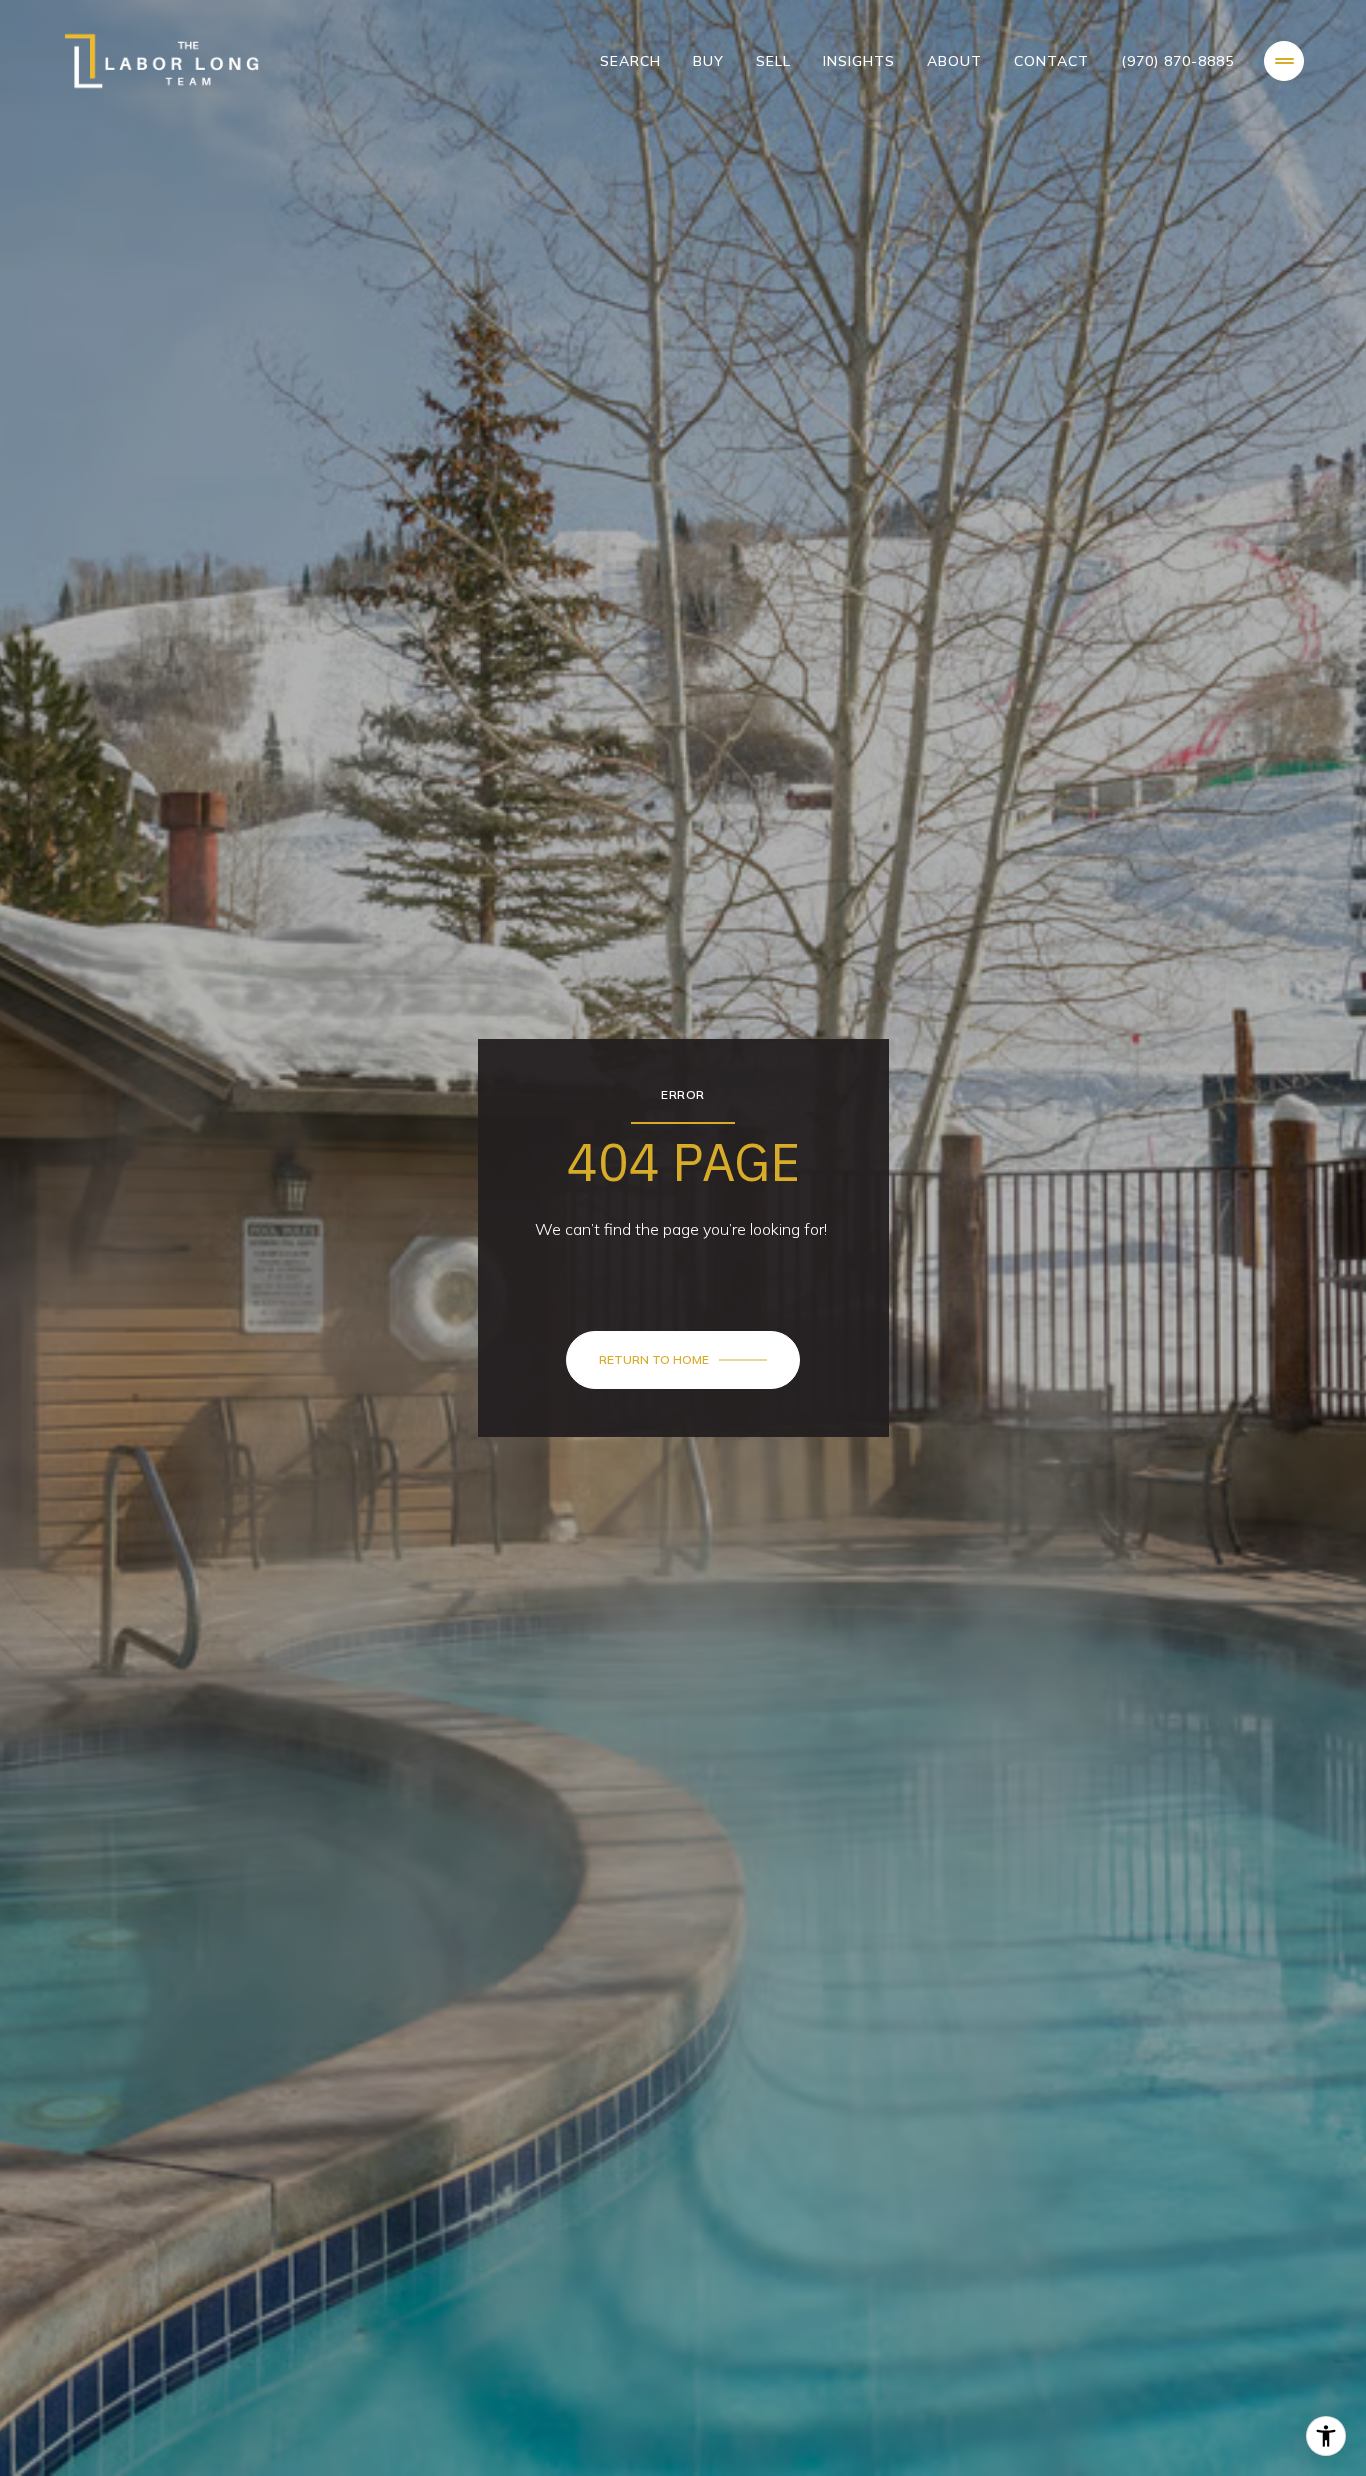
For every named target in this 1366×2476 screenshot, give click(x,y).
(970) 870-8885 (1177, 61)
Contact (1051, 61)
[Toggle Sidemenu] (1284, 61)
